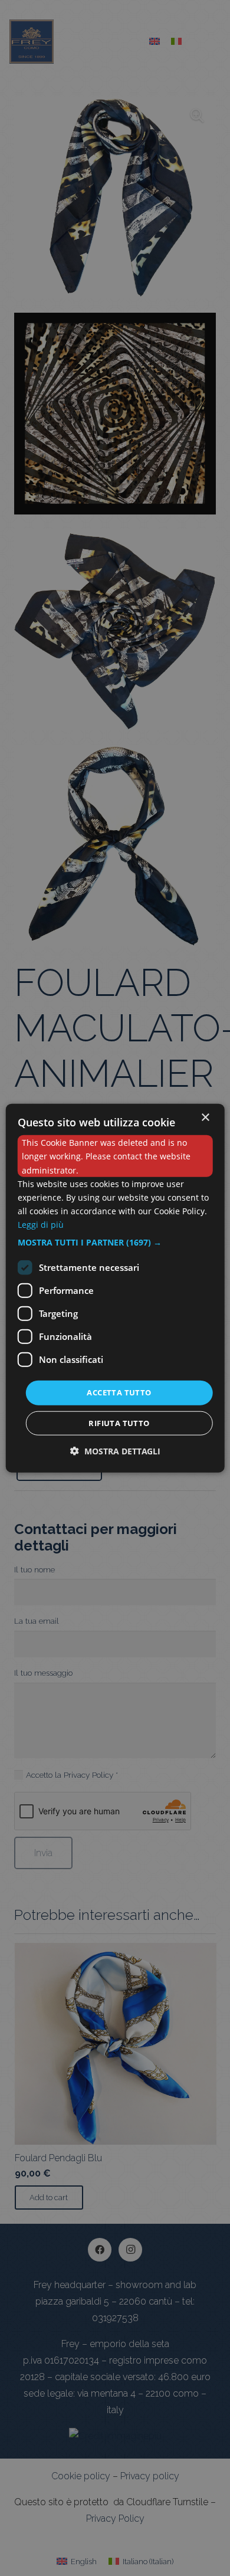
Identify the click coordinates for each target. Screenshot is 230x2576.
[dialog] (115, 1288)
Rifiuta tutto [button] (119, 1423)
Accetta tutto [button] (119, 1392)
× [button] (205, 1118)
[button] (115, 1243)
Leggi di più (41, 1225)
